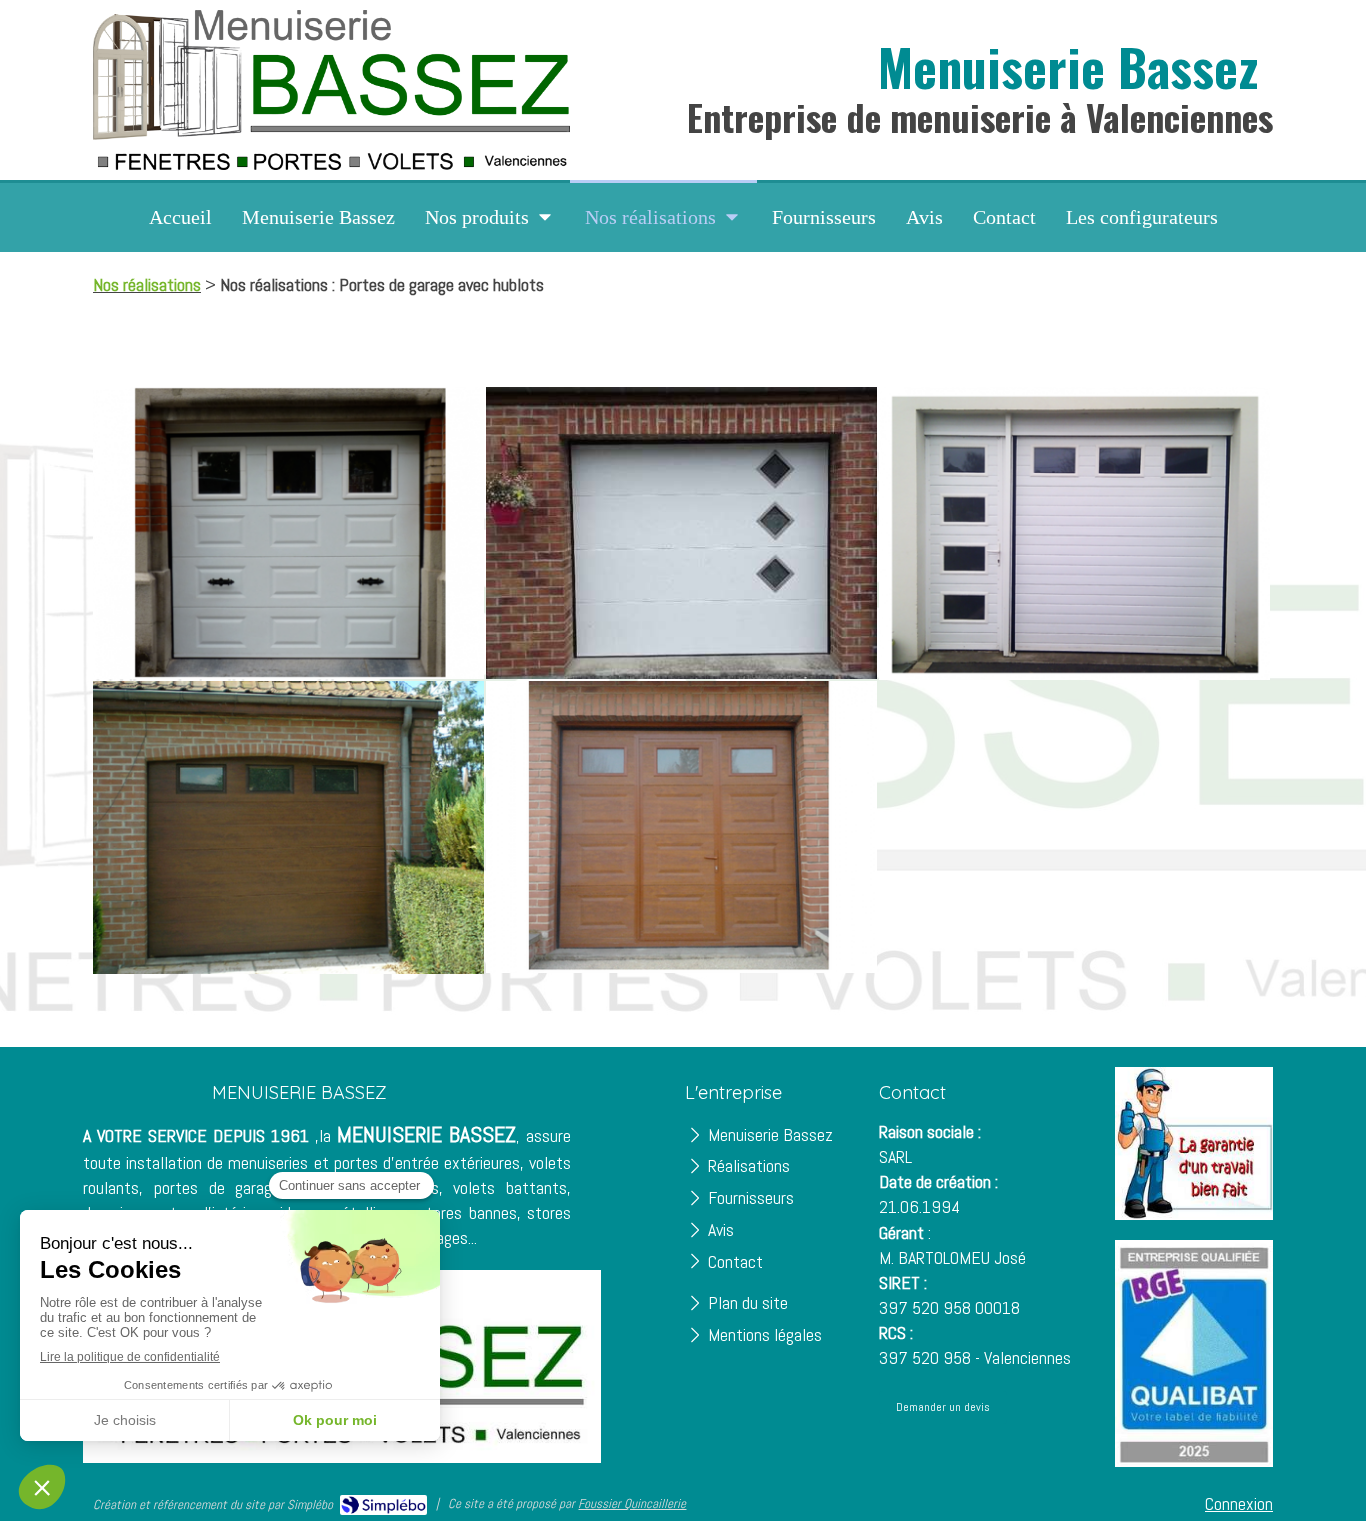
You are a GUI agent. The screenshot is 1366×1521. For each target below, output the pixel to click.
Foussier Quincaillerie (632, 1503)
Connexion (1239, 1503)
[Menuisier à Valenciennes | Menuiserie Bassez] (331, 89)
